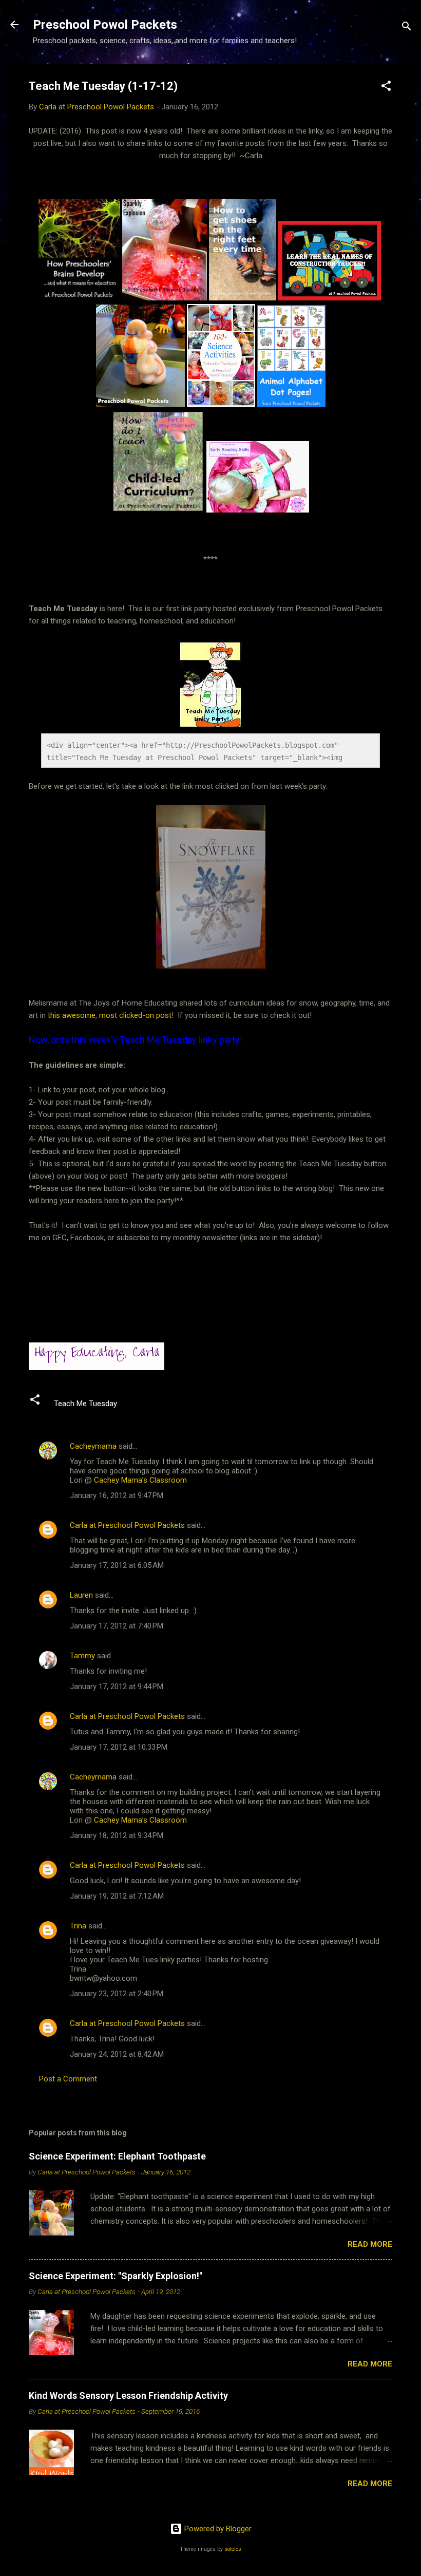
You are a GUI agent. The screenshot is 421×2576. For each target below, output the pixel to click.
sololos (233, 2549)
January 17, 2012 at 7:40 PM (117, 1626)
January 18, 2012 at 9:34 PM (117, 1835)
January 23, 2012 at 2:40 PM (117, 1994)
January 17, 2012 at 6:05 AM (117, 1565)
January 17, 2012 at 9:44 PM (117, 1687)
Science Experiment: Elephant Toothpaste (117, 2156)
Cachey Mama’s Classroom (140, 1480)
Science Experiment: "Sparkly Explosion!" (116, 2276)
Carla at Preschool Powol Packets (127, 1525)
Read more (370, 2244)
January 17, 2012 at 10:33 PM (119, 1747)
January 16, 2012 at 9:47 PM (117, 1495)
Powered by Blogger (217, 2529)
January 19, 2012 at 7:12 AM (117, 1896)
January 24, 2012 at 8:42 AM (117, 2054)
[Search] (407, 28)
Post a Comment (68, 2079)
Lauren (81, 1595)
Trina (78, 1926)
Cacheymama (93, 1446)
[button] (386, 88)
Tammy (82, 1656)
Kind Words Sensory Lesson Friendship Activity (128, 2395)
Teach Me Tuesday (85, 1404)
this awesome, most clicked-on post (110, 1015)
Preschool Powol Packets (105, 25)
